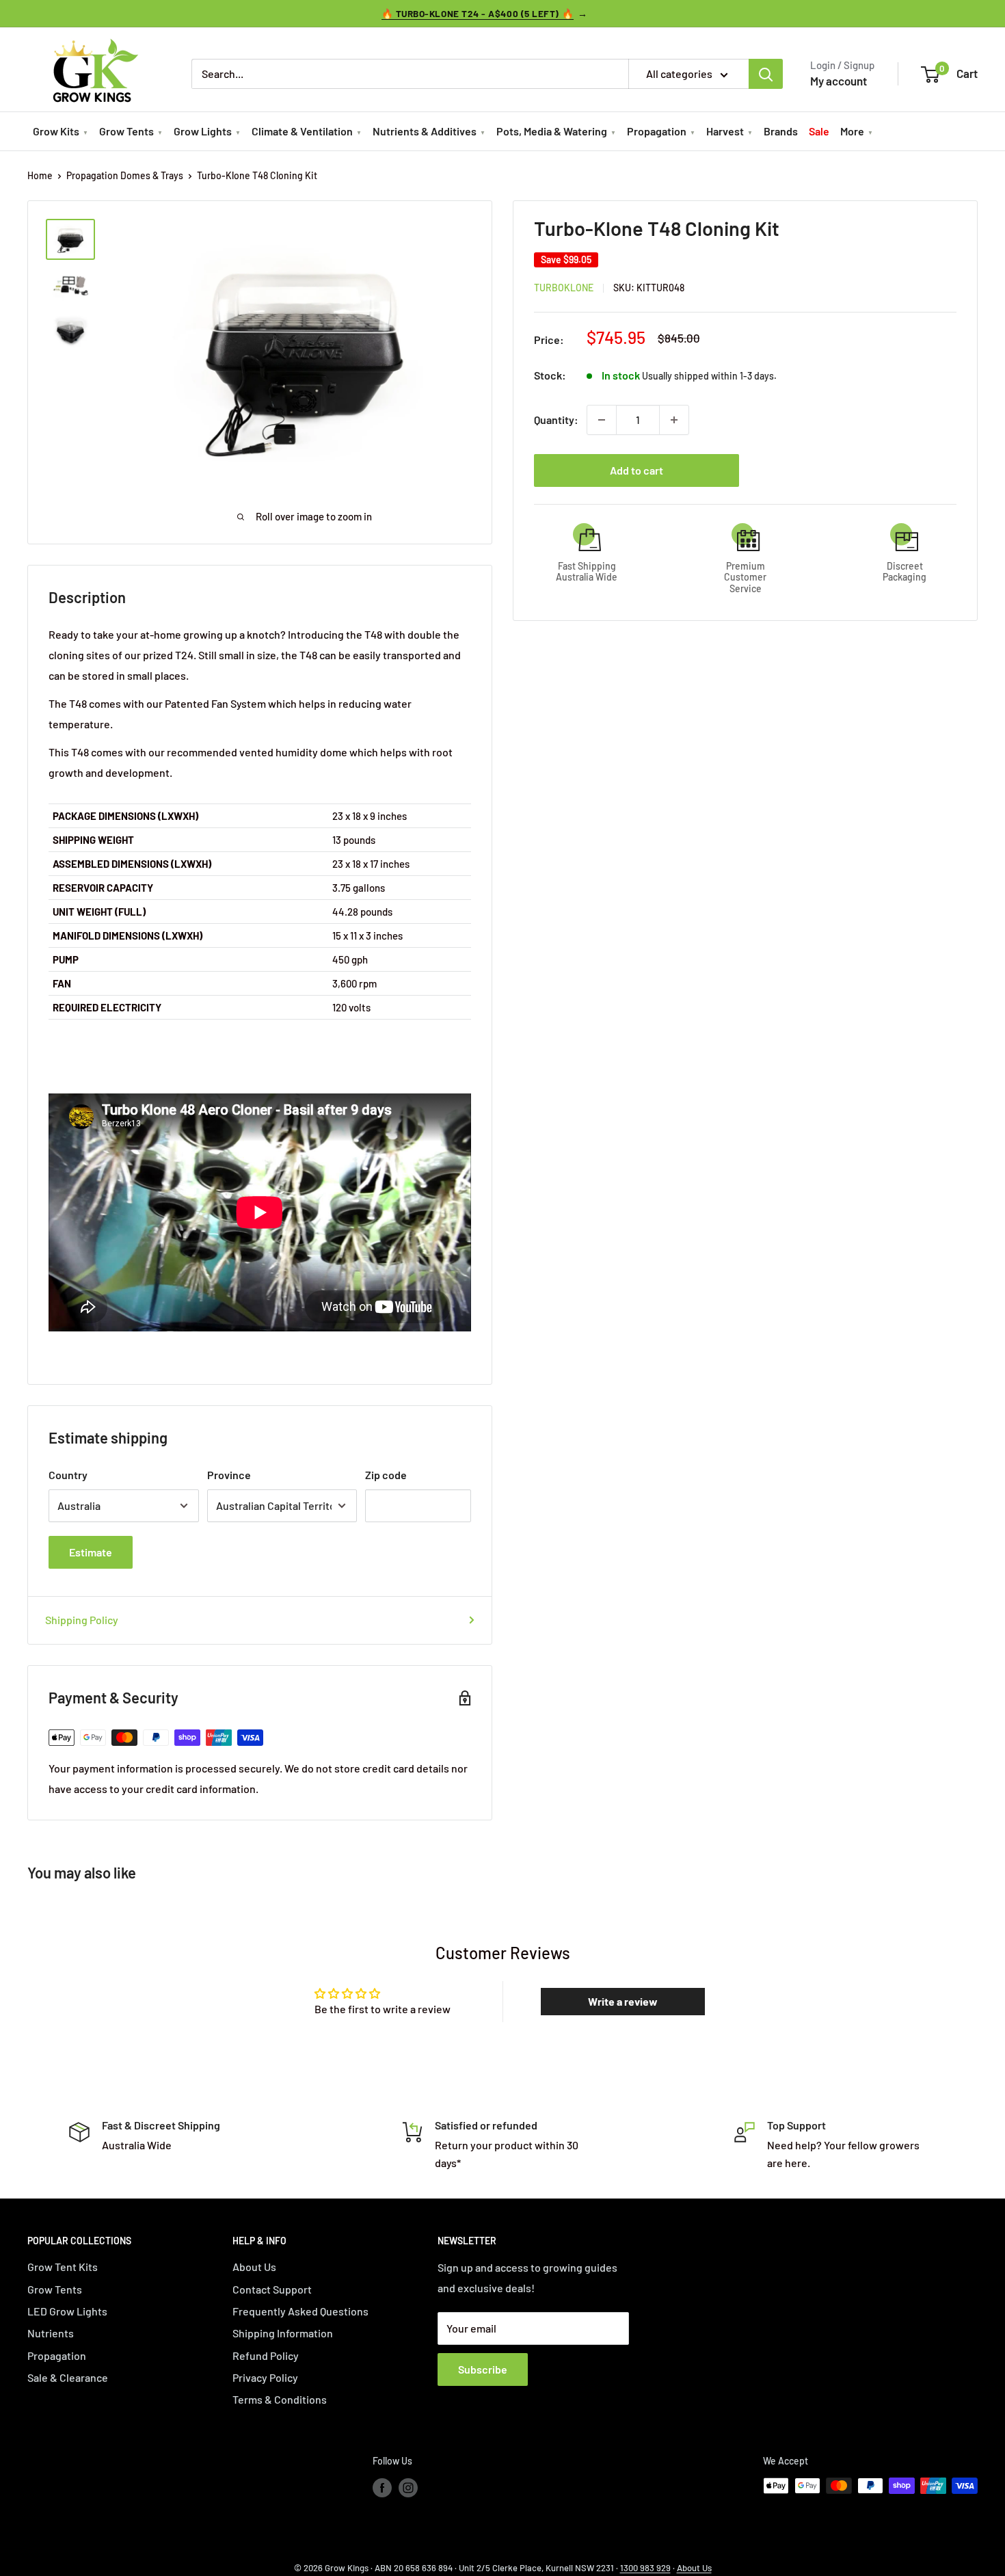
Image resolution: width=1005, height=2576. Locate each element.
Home (40, 175)
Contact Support (272, 2289)
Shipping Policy (82, 1620)
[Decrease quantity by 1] (602, 420)
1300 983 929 (645, 2568)
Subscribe (483, 2369)
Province (229, 1475)
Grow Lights (203, 131)
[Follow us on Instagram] (408, 2487)
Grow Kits (56, 131)
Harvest (725, 131)
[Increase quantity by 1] (674, 420)
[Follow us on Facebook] (382, 2487)
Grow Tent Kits (63, 2267)
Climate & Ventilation (302, 131)
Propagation (657, 131)
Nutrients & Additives (425, 131)
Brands (781, 131)
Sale (819, 131)
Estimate (91, 1552)
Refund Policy (266, 2355)
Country (68, 1475)
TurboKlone (564, 288)
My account (839, 81)
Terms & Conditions (280, 2399)
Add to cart (636, 470)
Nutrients (51, 2333)
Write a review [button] (623, 2001)
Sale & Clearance (68, 2377)
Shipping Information (283, 2333)
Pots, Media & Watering (552, 131)
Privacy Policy (265, 2377)
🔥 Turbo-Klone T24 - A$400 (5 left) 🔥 (478, 13)
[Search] (766, 74)
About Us (254, 2267)
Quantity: (556, 420)
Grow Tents (126, 131)
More (852, 131)
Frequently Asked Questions (300, 2311)
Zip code (386, 1475)
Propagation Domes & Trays (125, 175)
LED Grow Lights (67, 2311)
